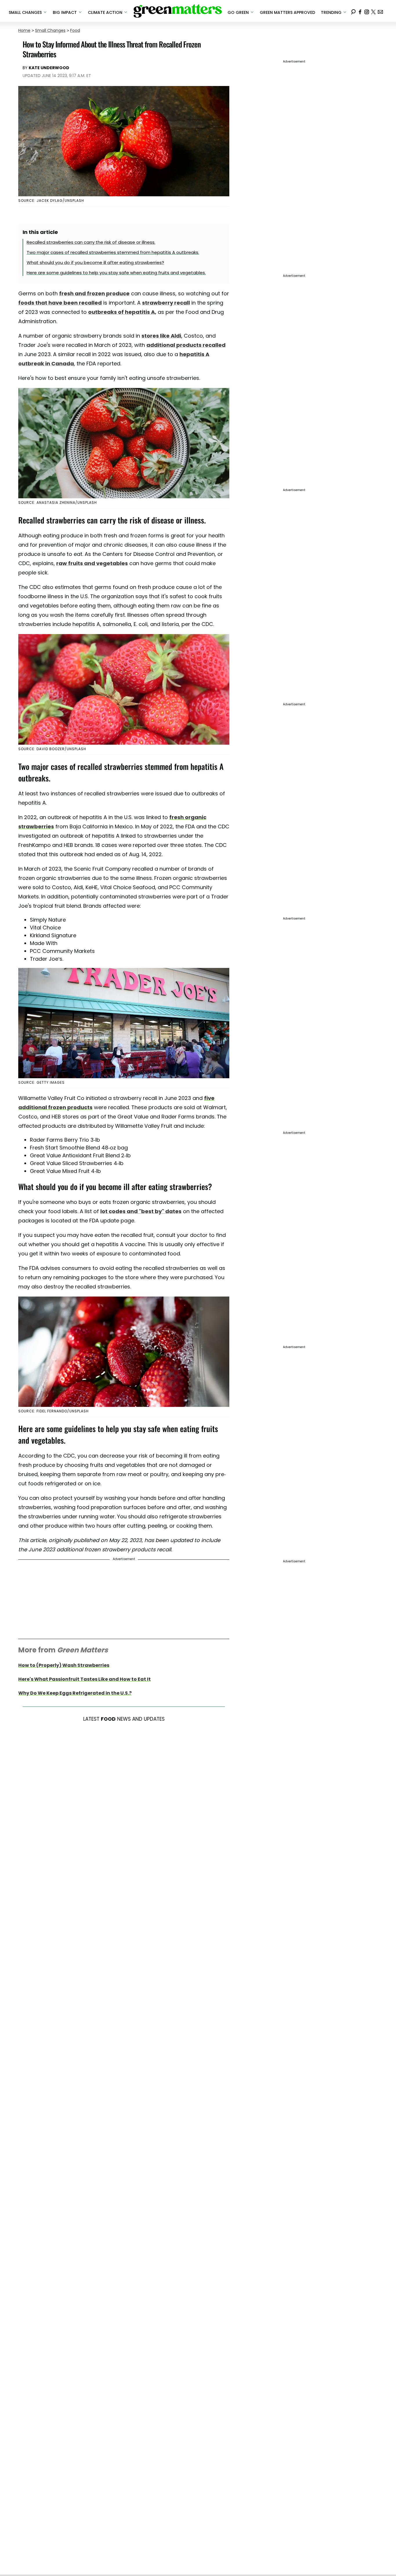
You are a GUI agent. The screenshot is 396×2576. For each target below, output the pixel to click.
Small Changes (50, 30)
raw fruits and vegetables (92, 563)
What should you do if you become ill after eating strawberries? (95, 262)
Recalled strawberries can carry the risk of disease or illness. (91, 242)
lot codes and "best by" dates (141, 1211)
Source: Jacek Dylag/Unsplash (51, 201)
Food (75, 30)
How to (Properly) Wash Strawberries (64, 1665)
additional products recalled (186, 345)
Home (24, 30)
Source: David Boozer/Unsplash (52, 749)
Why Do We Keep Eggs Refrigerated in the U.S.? (75, 1693)
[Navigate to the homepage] (178, 11)
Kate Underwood (49, 68)
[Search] (353, 11)
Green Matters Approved (287, 12)
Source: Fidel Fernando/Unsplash (53, 1411)
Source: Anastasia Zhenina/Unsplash (58, 502)
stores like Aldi (161, 336)
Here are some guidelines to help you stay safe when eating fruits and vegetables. (116, 273)
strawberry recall (166, 303)
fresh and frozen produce (94, 293)
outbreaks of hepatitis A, (122, 312)
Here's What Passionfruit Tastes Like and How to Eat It (85, 1679)
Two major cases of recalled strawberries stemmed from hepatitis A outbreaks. (113, 252)
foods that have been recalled (60, 303)
